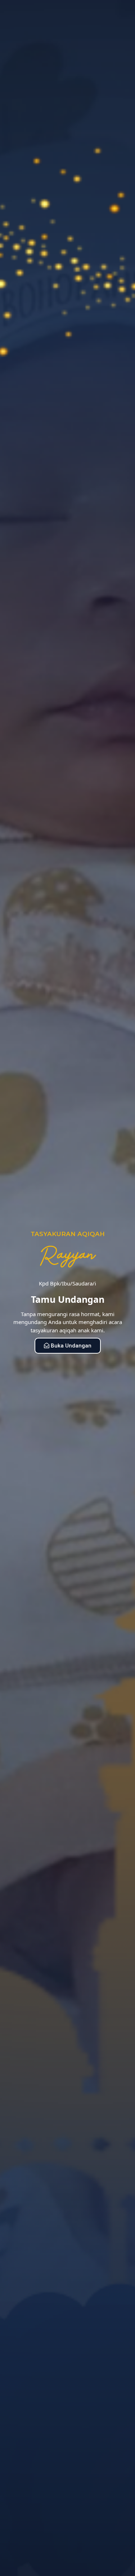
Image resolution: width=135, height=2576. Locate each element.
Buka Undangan (71, 1346)
